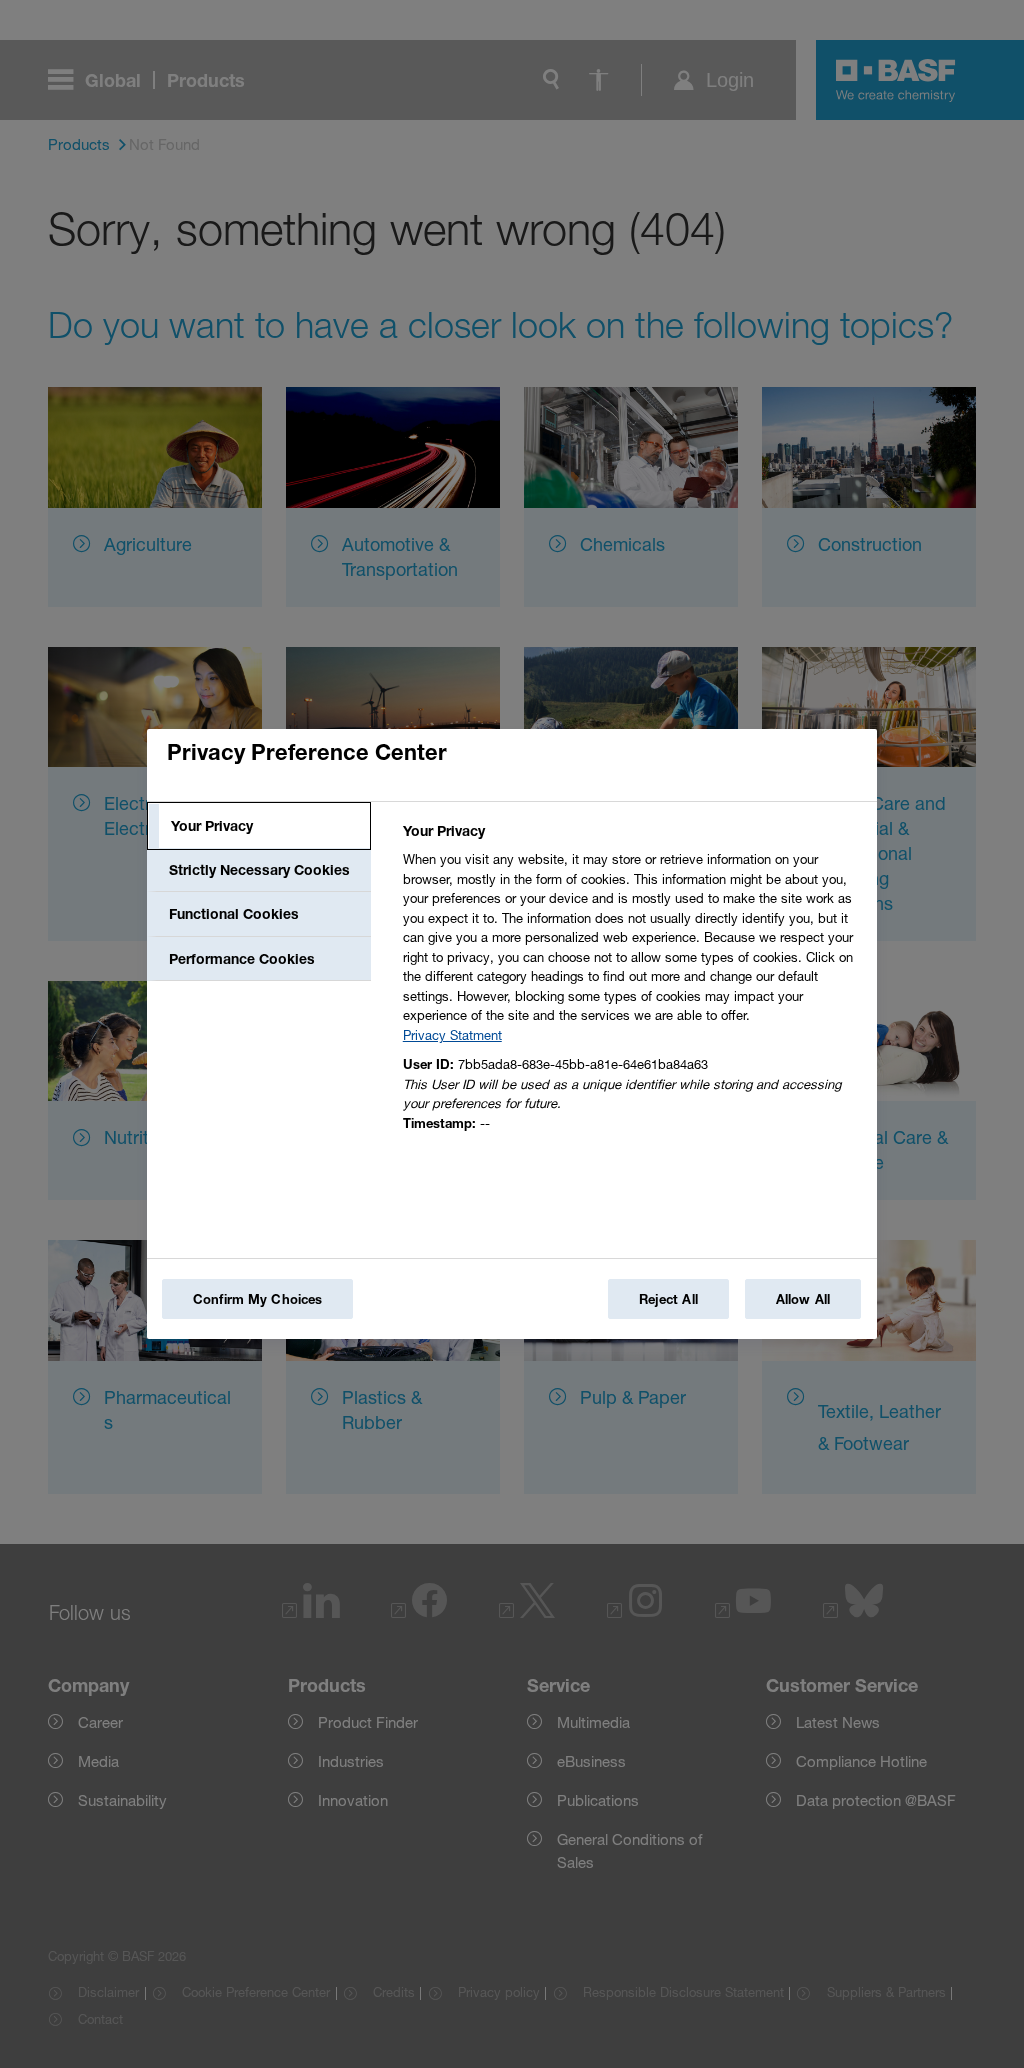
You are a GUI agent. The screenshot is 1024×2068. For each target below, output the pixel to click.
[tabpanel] (631, 982)
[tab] (259, 826)
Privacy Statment (452, 1035)
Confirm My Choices (257, 1299)
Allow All (803, 1299)
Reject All (668, 1299)
